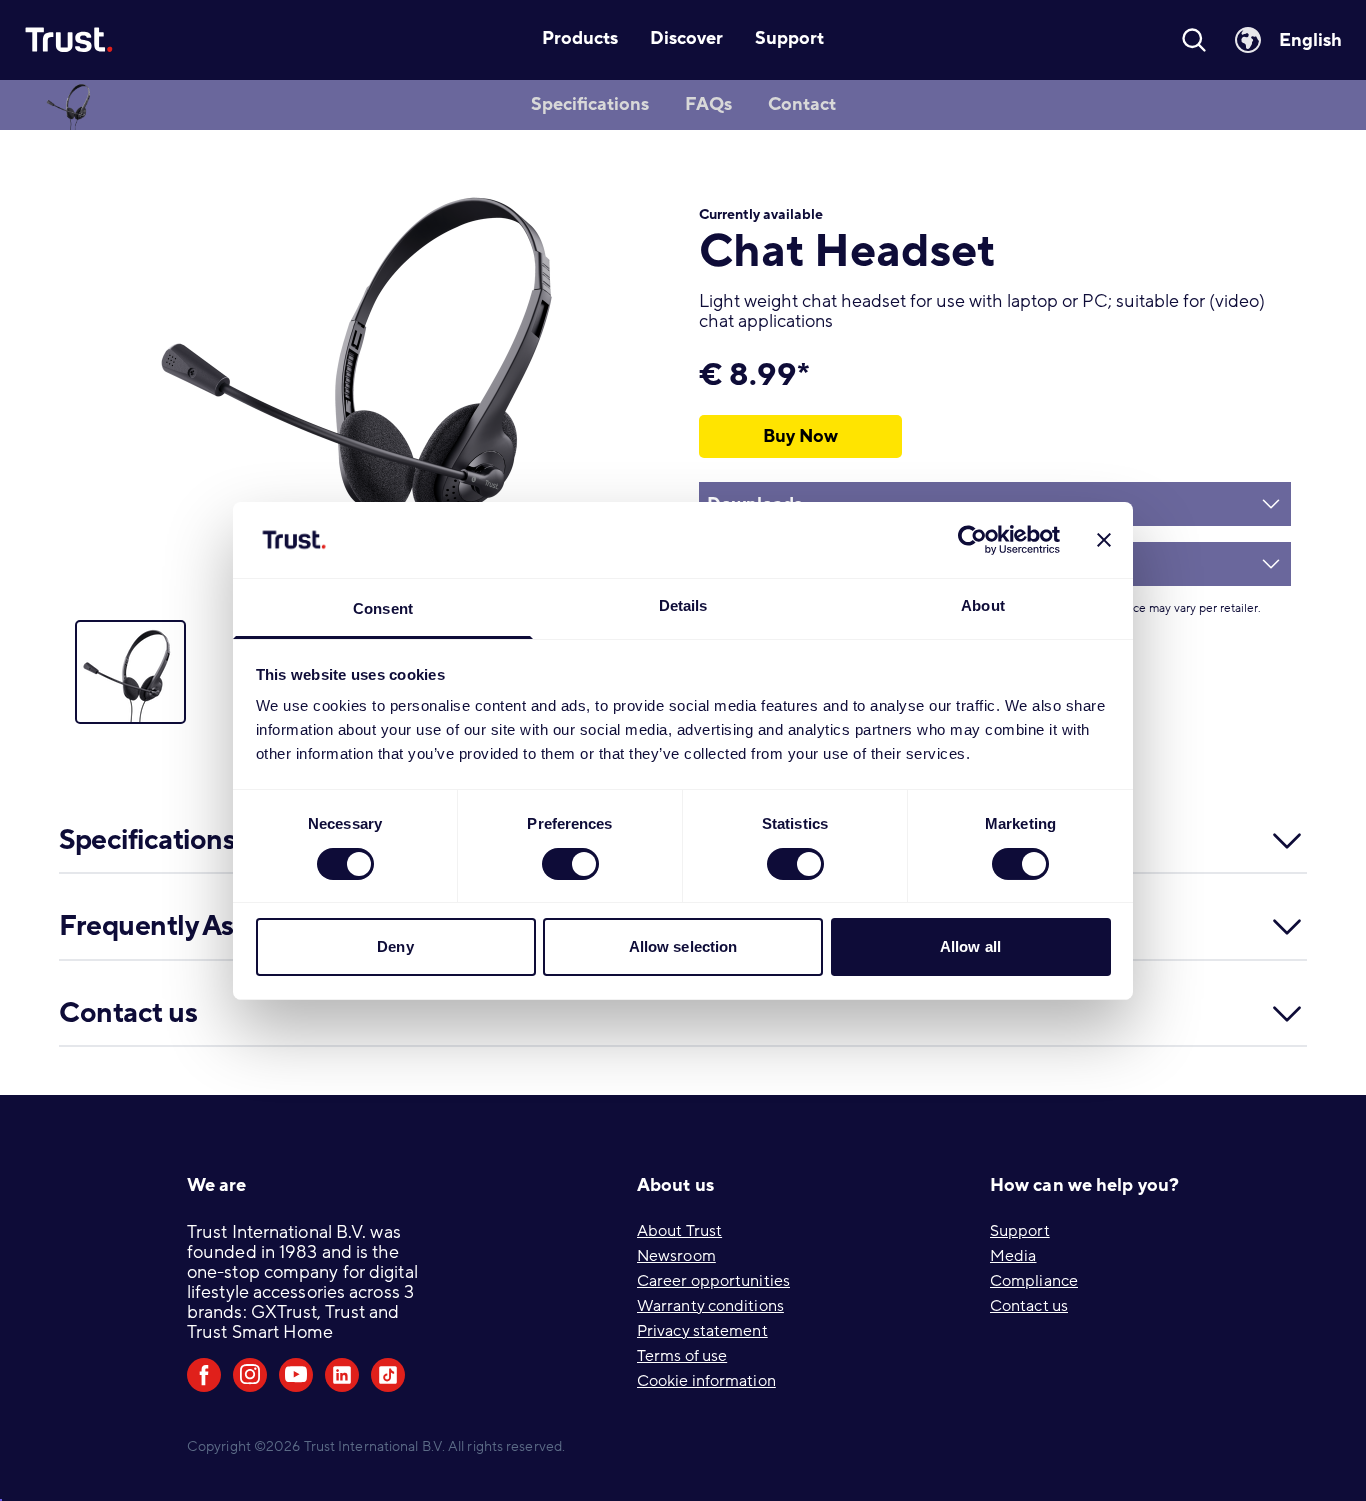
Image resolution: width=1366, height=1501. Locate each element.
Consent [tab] (383, 608)
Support (1020, 1231)
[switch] (570, 864)
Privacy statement (702, 1331)
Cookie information (706, 1381)
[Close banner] (1104, 540)
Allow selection (683, 946)
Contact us (1029, 1306)
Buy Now (800, 436)
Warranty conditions (710, 1306)
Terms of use (682, 1356)
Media (1013, 1256)
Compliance (1034, 1281)
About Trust (679, 1231)
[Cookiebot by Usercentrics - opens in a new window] (972, 540)
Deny (395, 946)
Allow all (970, 946)
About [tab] (983, 605)
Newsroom (676, 1256)
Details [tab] (683, 605)
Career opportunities (713, 1281)
